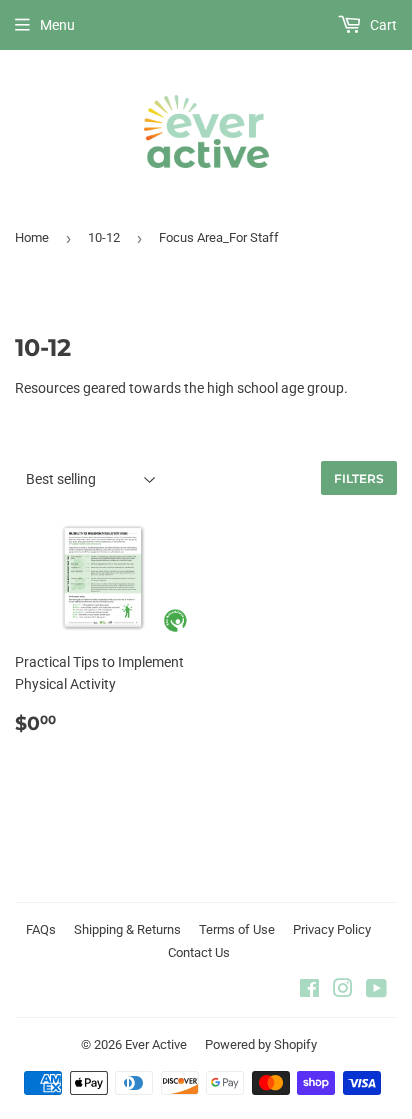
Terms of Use (237, 929)
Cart (382, 25)
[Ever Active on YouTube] (376, 991)
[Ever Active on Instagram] (343, 991)
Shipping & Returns (127, 929)
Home (32, 237)
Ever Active (156, 1044)
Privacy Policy (332, 929)
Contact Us (199, 952)
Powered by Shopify (261, 1044)
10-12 (104, 237)
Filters (359, 478)
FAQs (41, 929)
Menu (57, 25)
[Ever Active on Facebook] (309, 991)
